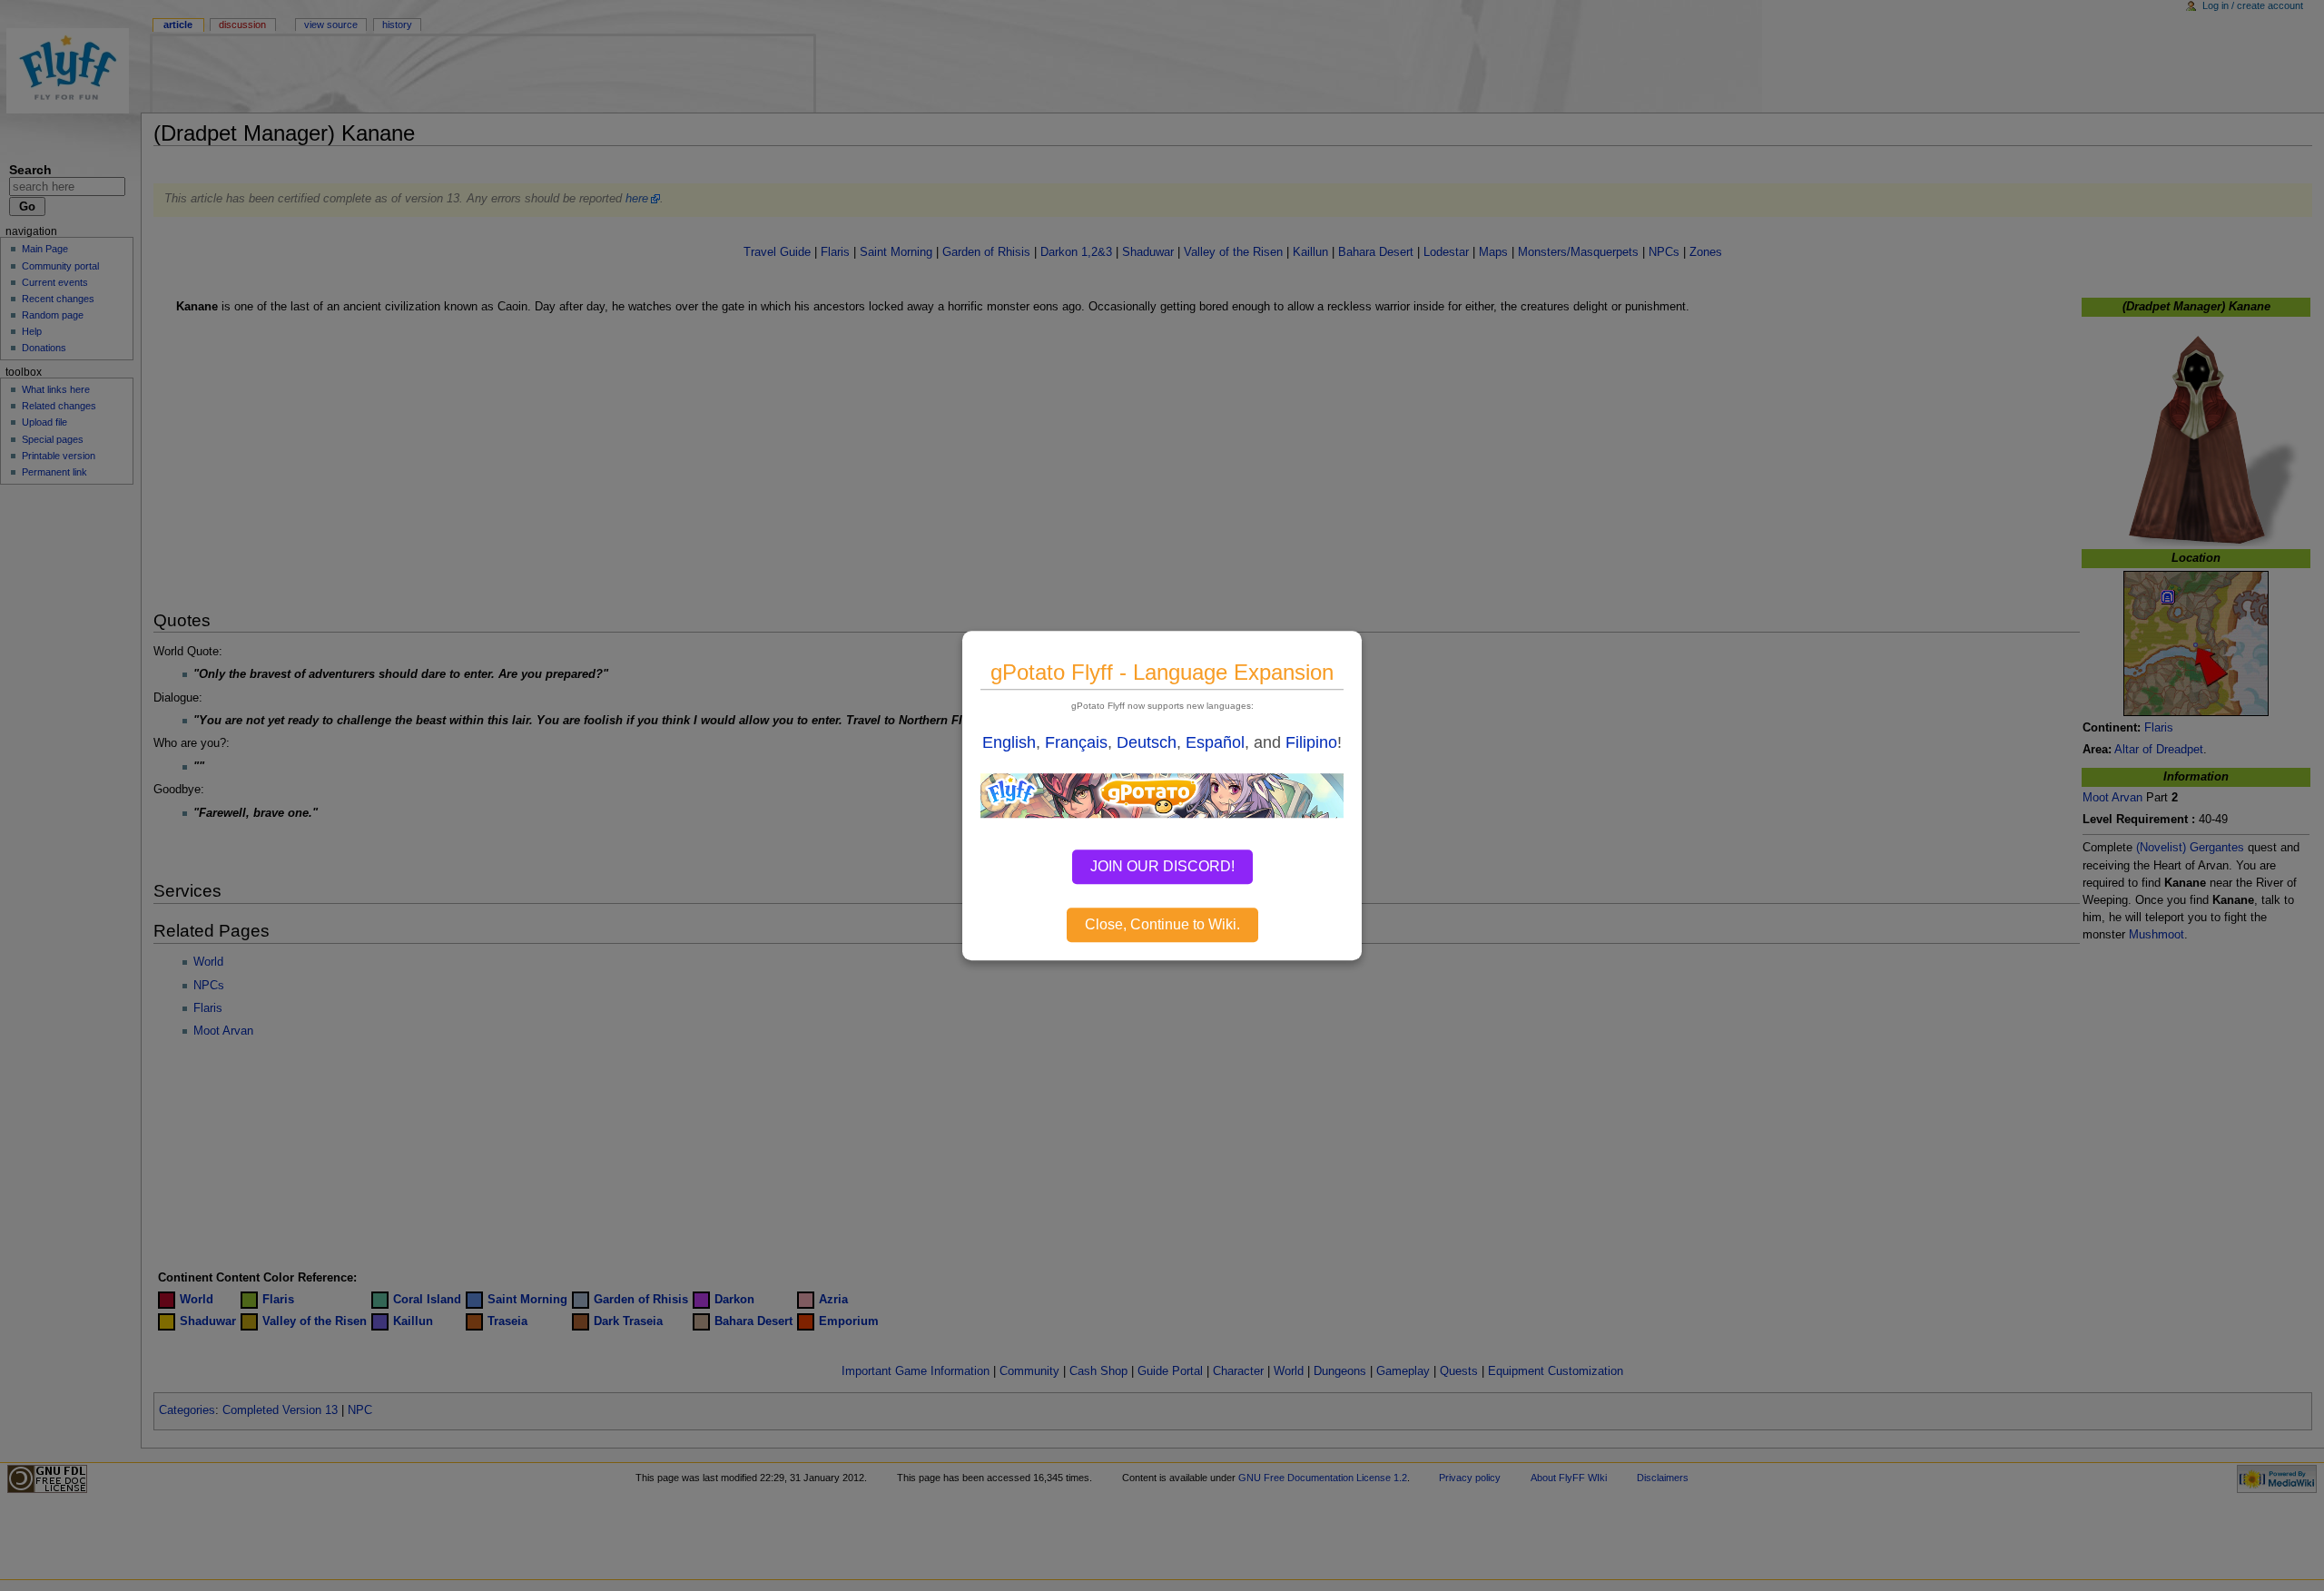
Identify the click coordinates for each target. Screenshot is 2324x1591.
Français (1076, 742)
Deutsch (1147, 742)
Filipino (1311, 742)
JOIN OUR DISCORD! (1162, 866)
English (1009, 742)
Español (1215, 742)
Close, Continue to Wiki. (1162, 924)
